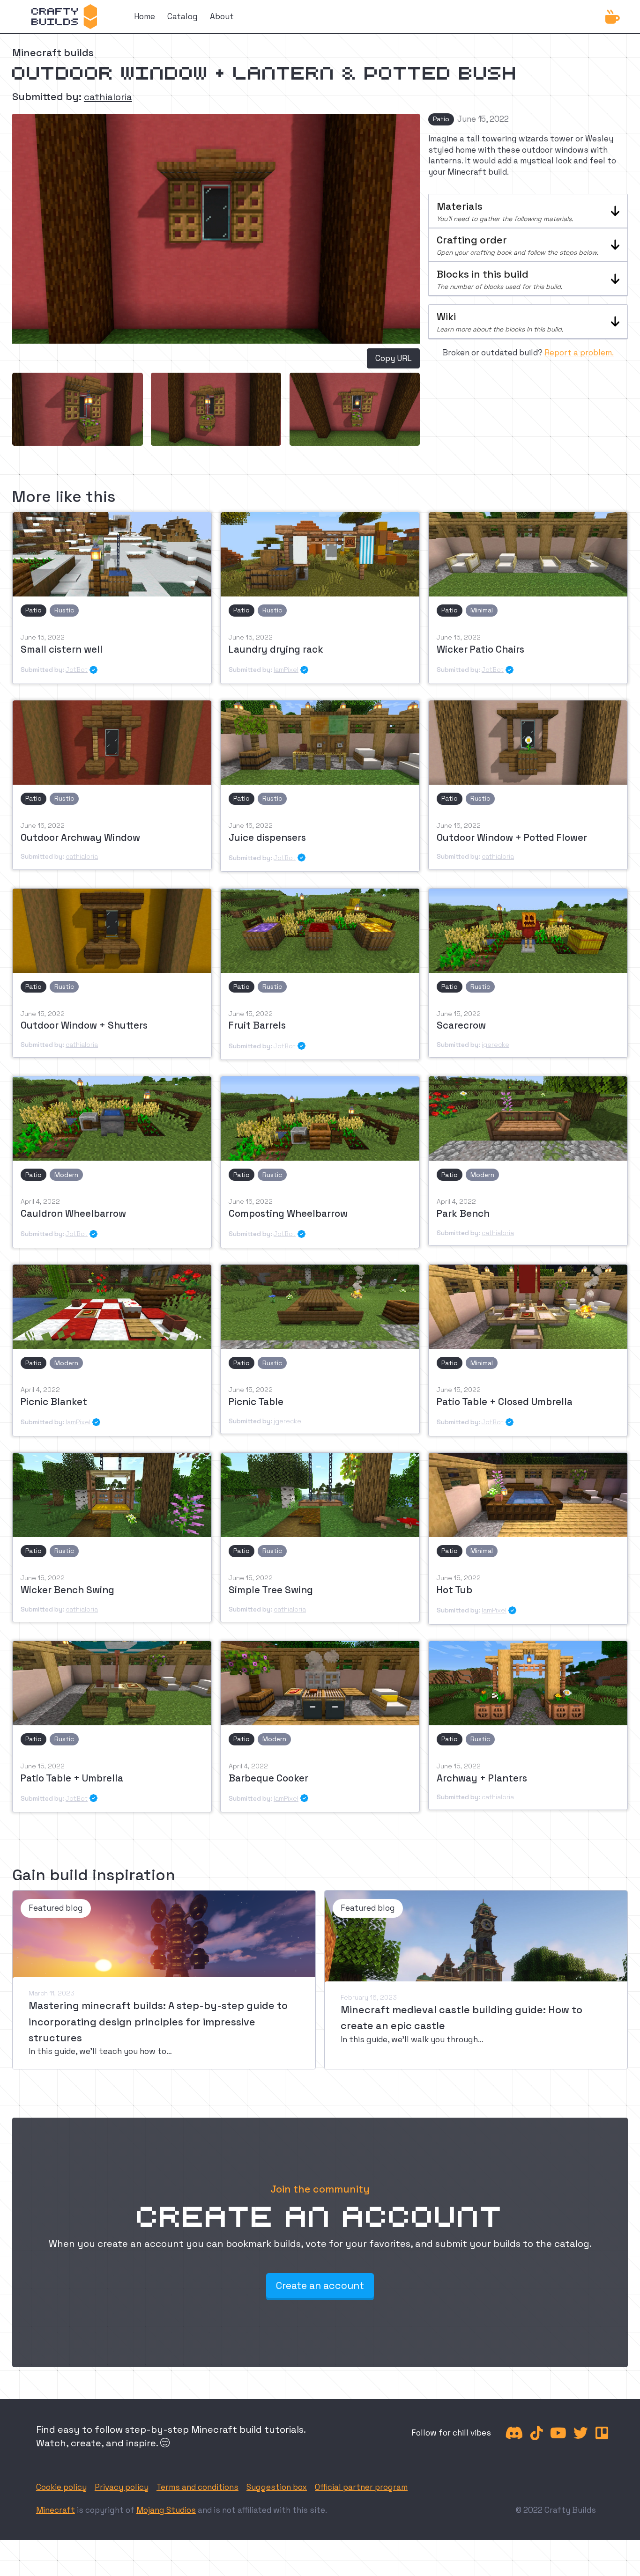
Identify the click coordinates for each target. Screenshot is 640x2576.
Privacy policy (122, 2487)
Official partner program (361, 2487)
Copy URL (394, 358)
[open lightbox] (78, 409)
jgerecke (495, 1045)
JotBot (77, 670)
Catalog (182, 16)
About (222, 16)
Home (145, 16)
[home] (64, 17)
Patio (441, 119)
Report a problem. (579, 353)
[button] (528, 211)
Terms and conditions (197, 2487)
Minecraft (56, 2510)
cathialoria (108, 97)
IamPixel (286, 670)
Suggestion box (277, 2487)
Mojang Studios (166, 2510)
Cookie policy (61, 2487)
